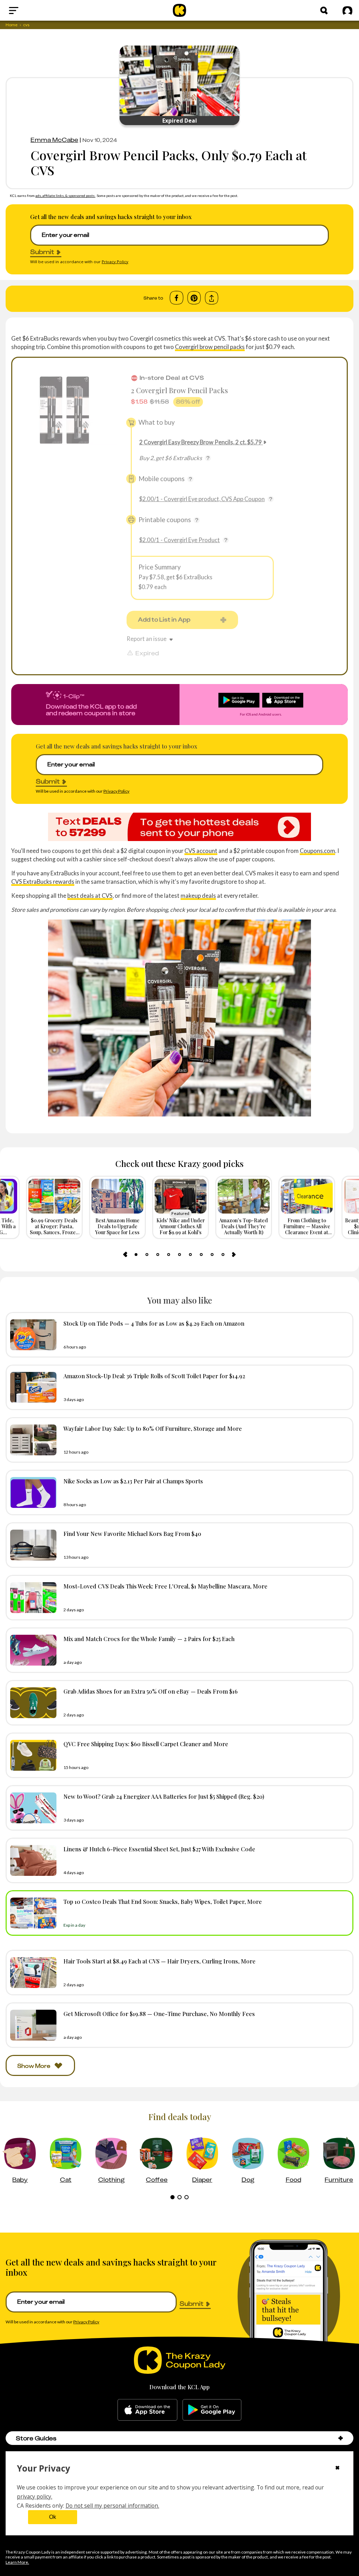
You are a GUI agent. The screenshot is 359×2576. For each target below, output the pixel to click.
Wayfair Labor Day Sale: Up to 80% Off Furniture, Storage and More (153, 1428)
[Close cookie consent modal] (337, 2468)
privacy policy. (35, 2496)
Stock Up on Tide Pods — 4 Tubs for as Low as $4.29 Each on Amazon (154, 1323)
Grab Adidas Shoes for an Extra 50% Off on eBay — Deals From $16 (151, 1691)
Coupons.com (317, 851)
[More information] (208, 458)
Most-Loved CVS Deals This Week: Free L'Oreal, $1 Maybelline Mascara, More (165, 1586)
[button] (341, 2438)
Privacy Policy (115, 262)
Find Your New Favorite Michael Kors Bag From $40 (132, 1533)
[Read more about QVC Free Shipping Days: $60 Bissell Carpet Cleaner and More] (32, 1755)
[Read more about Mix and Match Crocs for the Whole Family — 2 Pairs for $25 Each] (32, 1650)
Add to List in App (164, 620)
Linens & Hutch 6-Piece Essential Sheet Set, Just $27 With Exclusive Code (159, 1849)
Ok (53, 2517)
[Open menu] (30, 11)
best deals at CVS (90, 896)
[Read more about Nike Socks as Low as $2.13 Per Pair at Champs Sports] (32, 1492)
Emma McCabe (54, 140)
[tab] (136, 1255)
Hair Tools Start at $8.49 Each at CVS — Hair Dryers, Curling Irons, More (160, 1961)
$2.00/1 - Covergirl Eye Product (179, 540)
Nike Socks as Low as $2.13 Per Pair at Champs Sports (133, 1481)
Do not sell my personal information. (112, 2506)
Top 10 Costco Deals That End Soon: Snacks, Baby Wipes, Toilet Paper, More (163, 1901)
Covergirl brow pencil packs (210, 347)
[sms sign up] (179, 827)
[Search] (324, 11)
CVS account (201, 851)
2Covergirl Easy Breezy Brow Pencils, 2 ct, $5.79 (201, 442)
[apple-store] (147, 2410)
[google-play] (212, 2410)
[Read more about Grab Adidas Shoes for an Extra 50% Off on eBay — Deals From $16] (32, 1703)
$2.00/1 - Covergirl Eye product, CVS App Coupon (202, 499)
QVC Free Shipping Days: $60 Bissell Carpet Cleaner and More (146, 1744)
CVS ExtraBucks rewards (43, 882)
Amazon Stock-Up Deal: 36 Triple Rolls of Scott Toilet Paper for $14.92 (154, 1376)
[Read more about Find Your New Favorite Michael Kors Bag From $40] (32, 1545)
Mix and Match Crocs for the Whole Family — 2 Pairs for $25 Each (149, 1639)
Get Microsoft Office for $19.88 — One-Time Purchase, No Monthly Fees (159, 2014)
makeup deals (198, 896)
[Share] (212, 298)
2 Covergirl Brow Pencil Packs (179, 390)
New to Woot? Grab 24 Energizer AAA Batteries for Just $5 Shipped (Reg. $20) (164, 1796)
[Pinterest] (194, 298)
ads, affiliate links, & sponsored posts (65, 196)
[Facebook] (177, 298)
